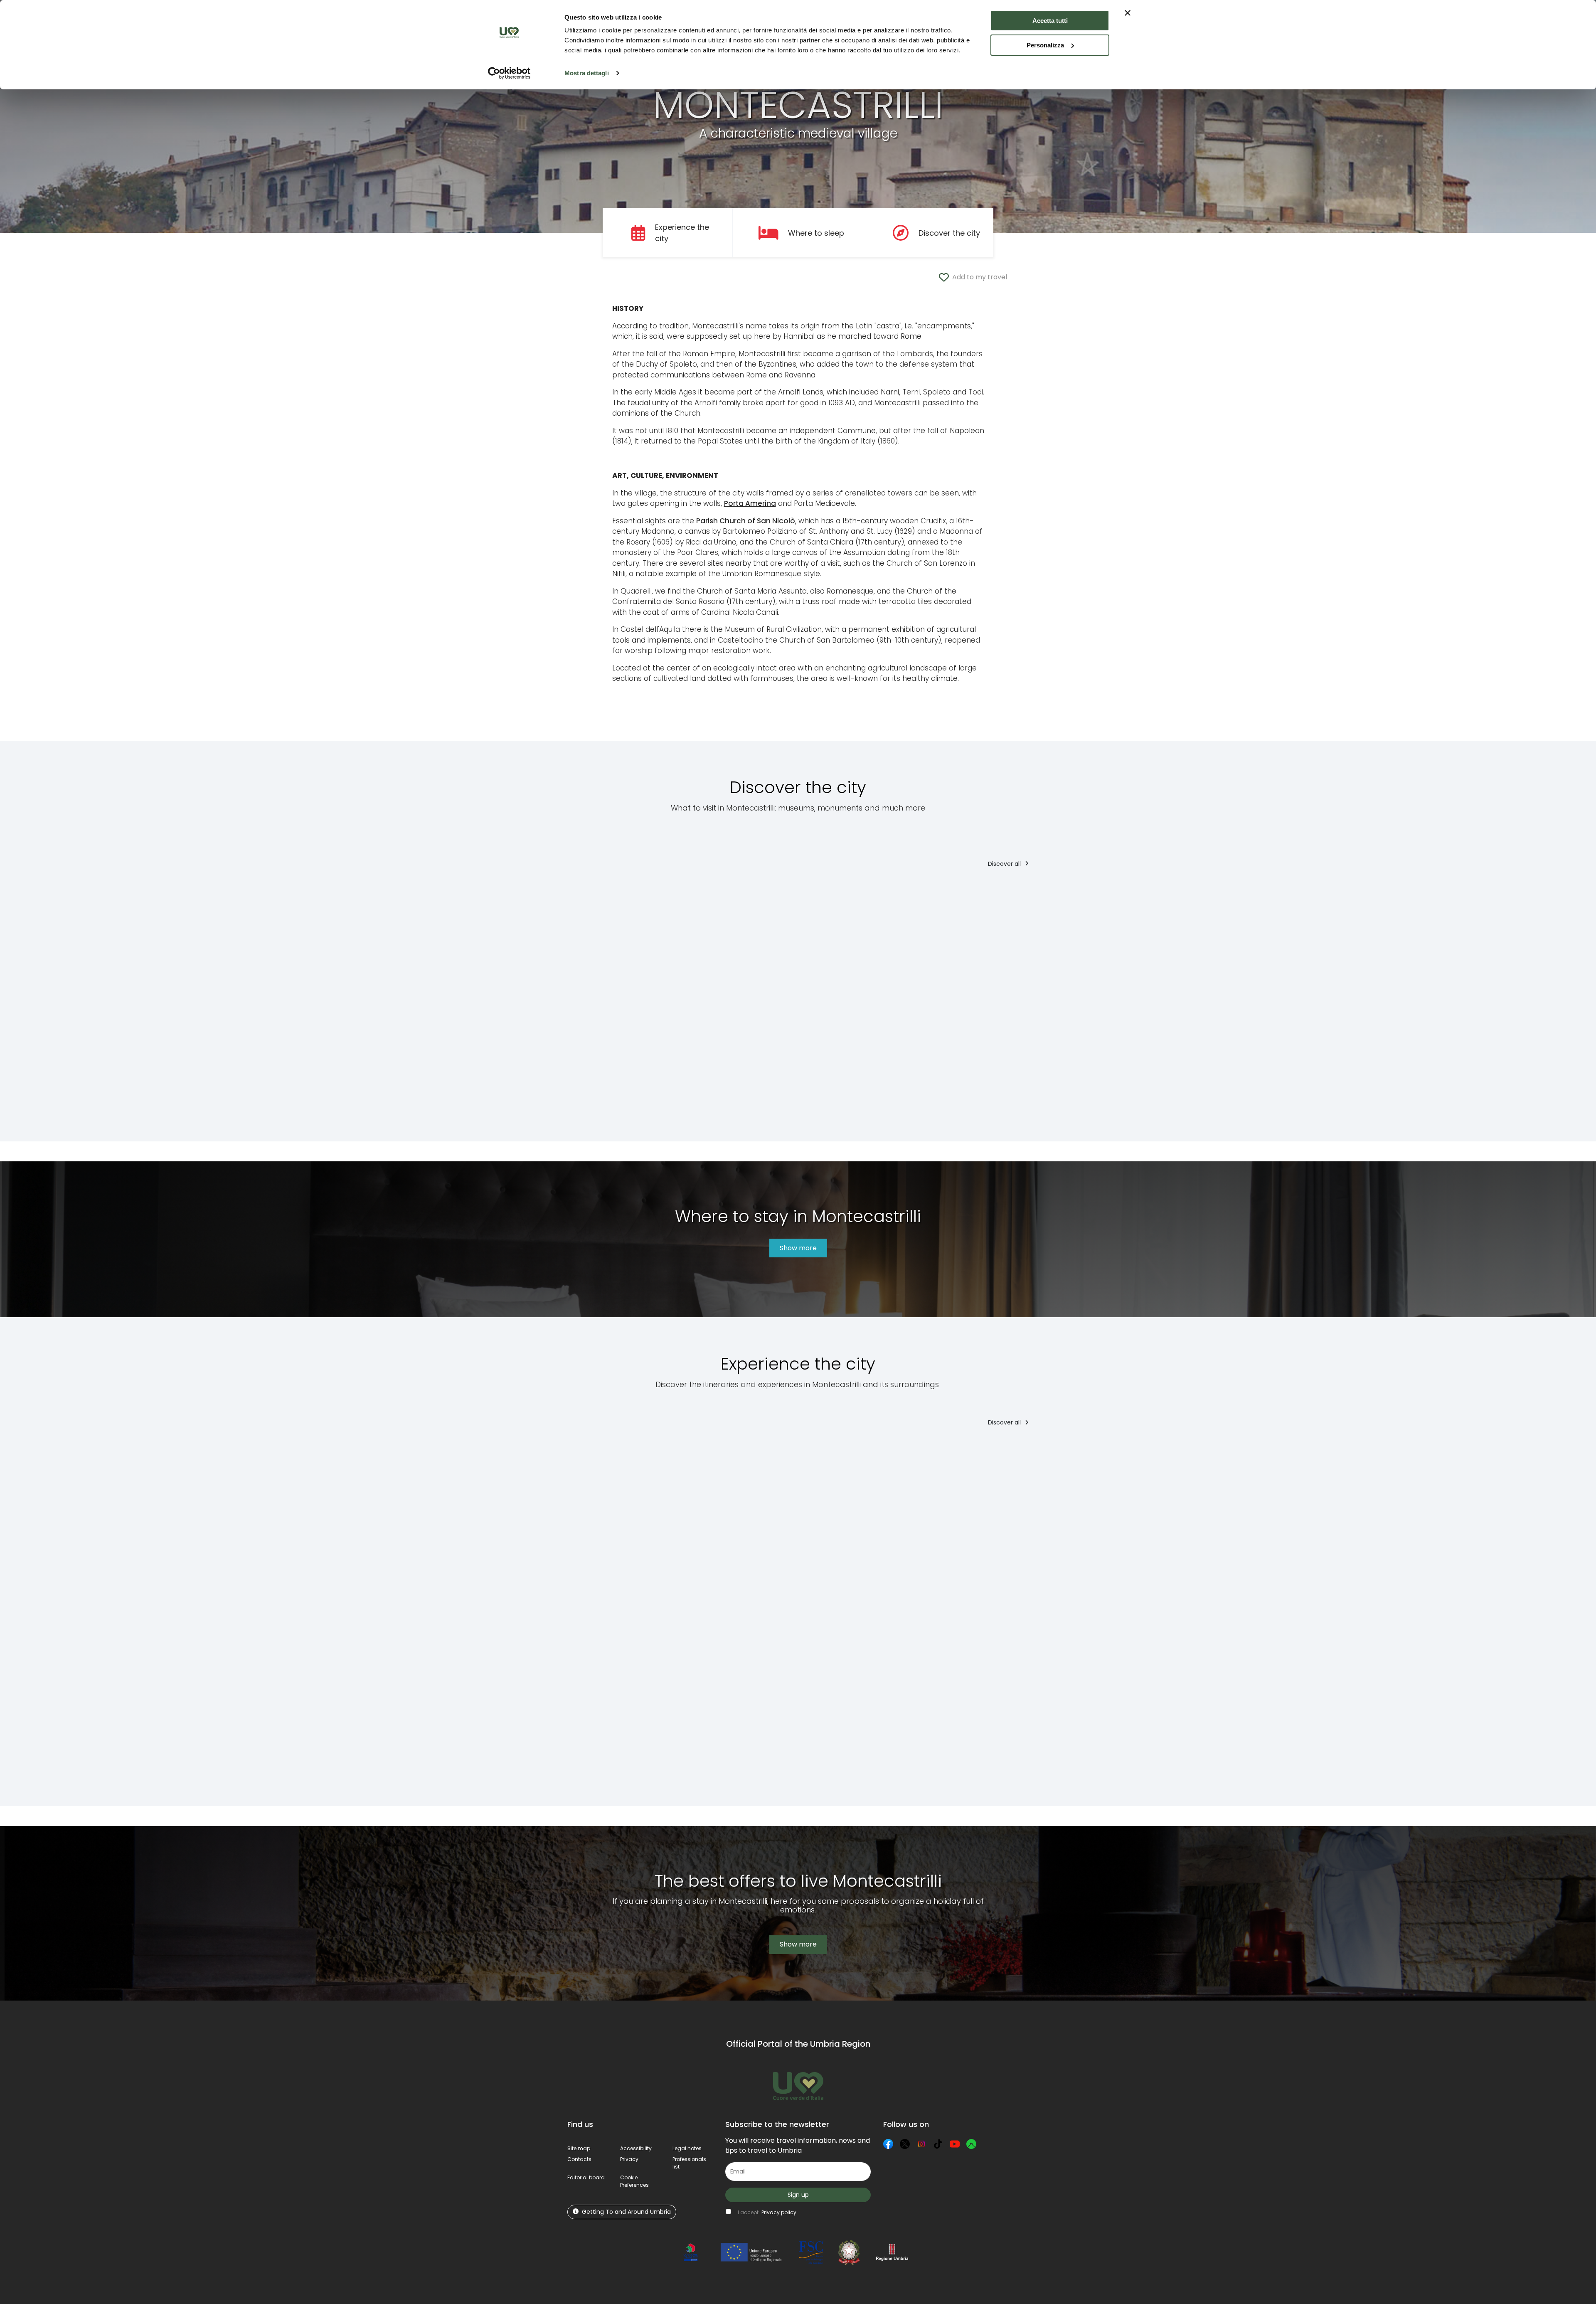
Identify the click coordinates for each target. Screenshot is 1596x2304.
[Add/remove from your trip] (692, 893)
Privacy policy (779, 2212)
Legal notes (687, 2148)
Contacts (579, 2159)
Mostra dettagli (587, 73)
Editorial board (586, 2177)
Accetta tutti (1050, 21)
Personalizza (1045, 45)
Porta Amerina (750, 503)
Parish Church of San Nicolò (746, 521)
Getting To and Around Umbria (626, 2212)
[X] (905, 2144)
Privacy (629, 2159)
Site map (579, 2148)
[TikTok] (938, 2144)
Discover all (1005, 864)
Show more (798, 1248)
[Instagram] (921, 2144)
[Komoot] (971, 2144)
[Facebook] (888, 2144)
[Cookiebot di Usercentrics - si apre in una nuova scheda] (509, 73)
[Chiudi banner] (1128, 13)
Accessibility (636, 2148)
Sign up (798, 2195)
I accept (767, 2212)
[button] (634, 2181)
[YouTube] (955, 2144)
